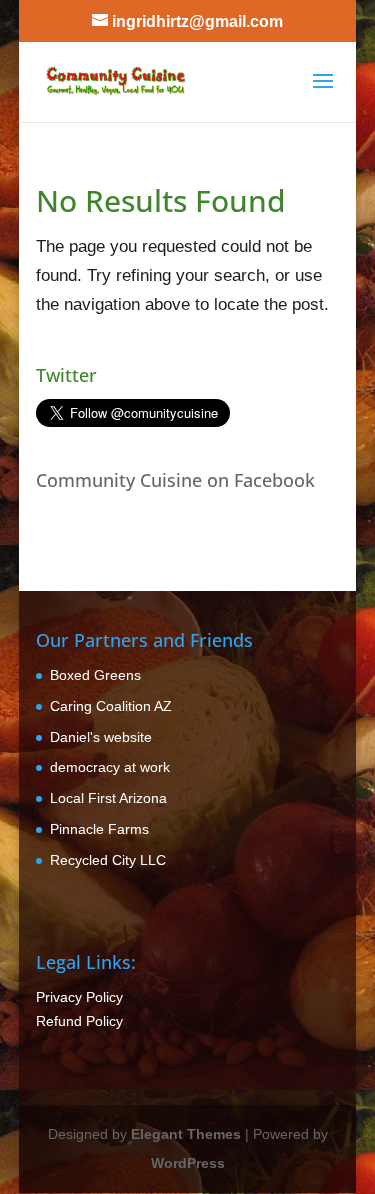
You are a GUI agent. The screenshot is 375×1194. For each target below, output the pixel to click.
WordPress (188, 1163)
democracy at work (110, 767)
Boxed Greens (95, 675)
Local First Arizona (108, 798)
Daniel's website (101, 737)
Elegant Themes (186, 1134)
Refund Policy (79, 1021)
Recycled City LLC (108, 860)
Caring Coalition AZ (111, 706)
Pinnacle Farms (99, 829)
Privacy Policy (79, 997)
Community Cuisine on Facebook (175, 480)
